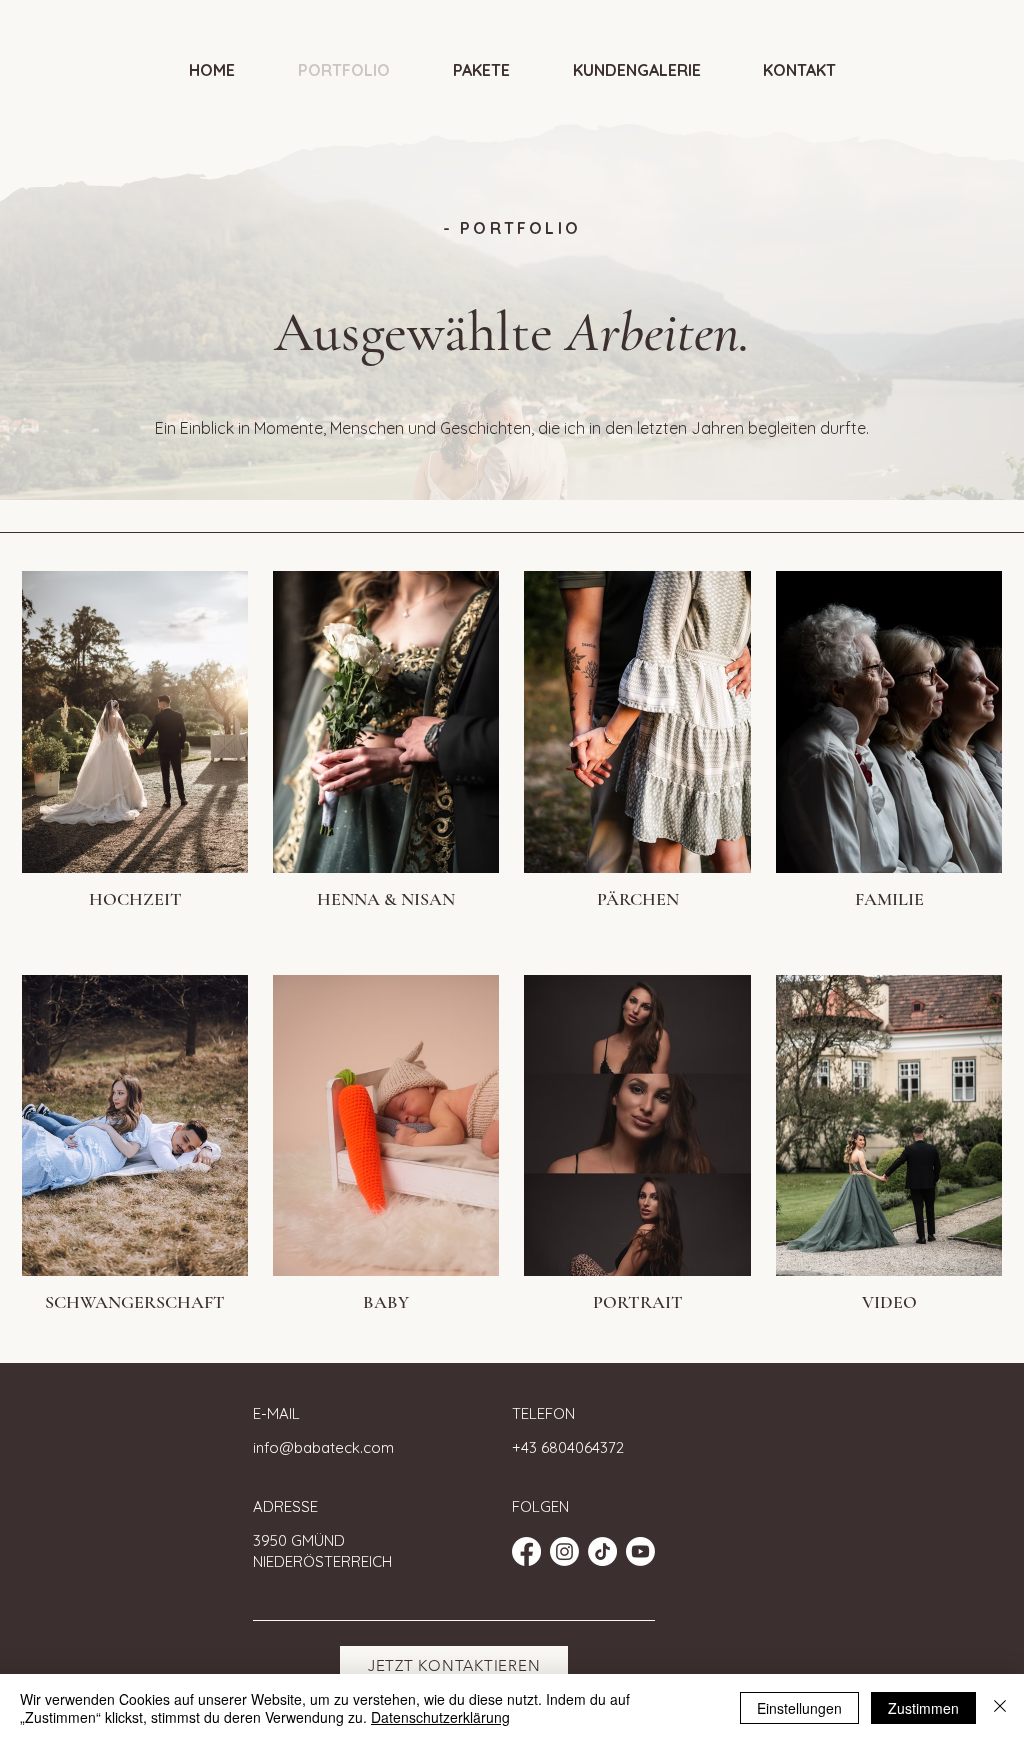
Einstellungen (799, 1708)
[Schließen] (1000, 1708)
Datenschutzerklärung (440, 1717)
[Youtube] (640, 1551)
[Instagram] (564, 1551)
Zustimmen (923, 1708)
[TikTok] (602, 1551)
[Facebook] (526, 1551)
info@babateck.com (323, 1447)
